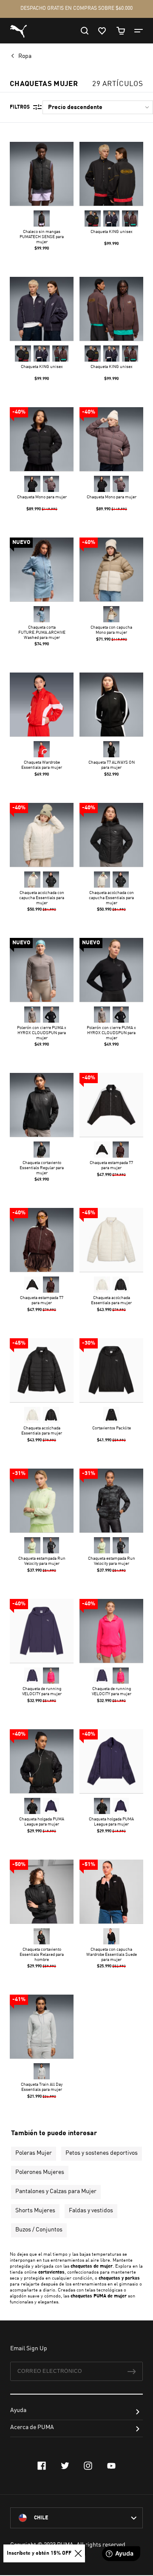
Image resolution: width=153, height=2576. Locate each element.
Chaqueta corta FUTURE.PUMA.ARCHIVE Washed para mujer (42, 632)
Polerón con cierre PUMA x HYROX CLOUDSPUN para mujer (42, 1033)
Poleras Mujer (34, 2153)
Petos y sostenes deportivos (102, 2153)
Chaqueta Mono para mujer (42, 497)
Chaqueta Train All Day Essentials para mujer (42, 2087)
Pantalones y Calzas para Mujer (56, 2191)
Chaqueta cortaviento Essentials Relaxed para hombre (42, 1955)
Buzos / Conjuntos (39, 2230)
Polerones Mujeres (40, 2172)
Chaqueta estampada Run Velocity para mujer (42, 1561)
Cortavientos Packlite (112, 1428)
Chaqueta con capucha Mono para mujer (111, 630)
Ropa (25, 56)
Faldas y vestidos (91, 2211)
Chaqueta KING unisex (112, 232)
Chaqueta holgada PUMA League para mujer (42, 1822)
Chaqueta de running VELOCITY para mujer (42, 1691)
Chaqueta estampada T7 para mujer (111, 1165)
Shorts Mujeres (35, 2211)
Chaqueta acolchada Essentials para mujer (111, 1300)
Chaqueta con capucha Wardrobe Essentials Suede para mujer (112, 1955)
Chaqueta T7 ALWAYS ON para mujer (112, 765)
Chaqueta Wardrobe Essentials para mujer (42, 765)
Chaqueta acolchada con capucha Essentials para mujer (42, 898)
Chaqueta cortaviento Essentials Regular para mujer (42, 1168)
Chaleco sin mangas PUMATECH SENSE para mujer (42, 237)
